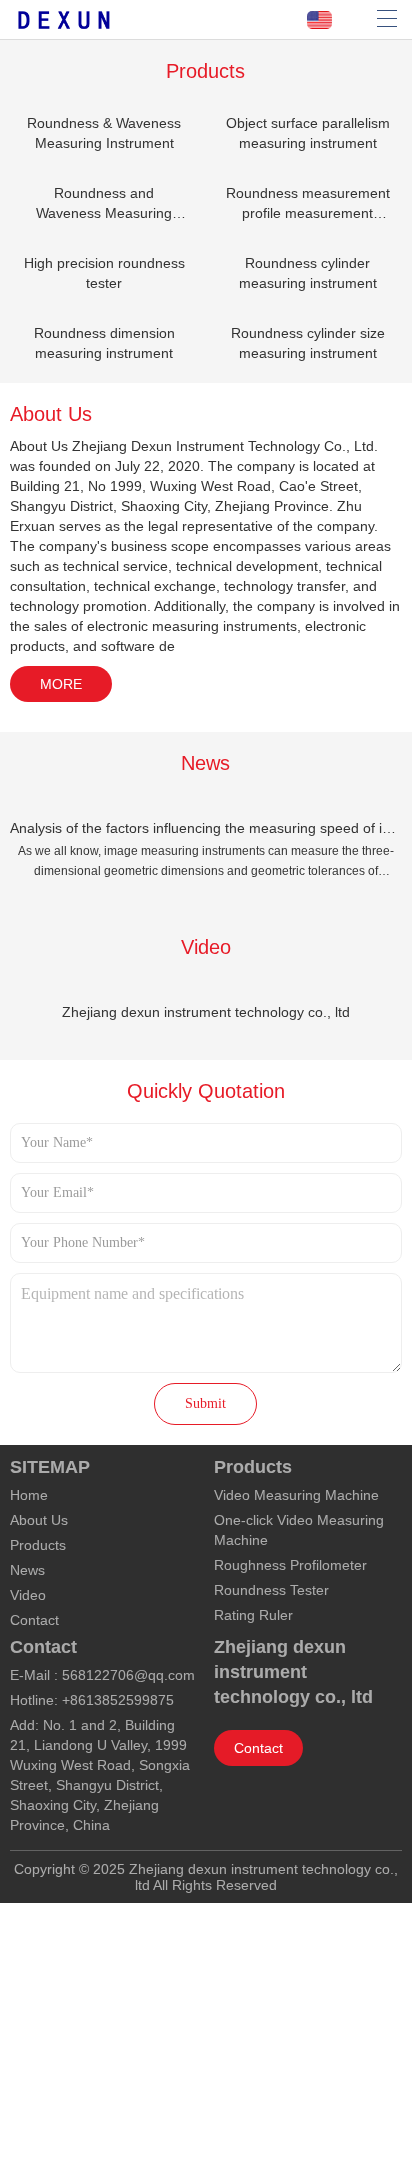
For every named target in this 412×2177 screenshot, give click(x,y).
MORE (61, 684)
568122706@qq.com (128, 1675)
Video (28, 1595)
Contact (34, 1620)
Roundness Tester (271, 1590)
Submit (205, 1403)
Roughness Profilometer (290, 1565)
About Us (39, 1520)
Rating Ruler (253, 1615)
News (27, 1570)
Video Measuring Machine (296, 1495)
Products (38, 1545)
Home (29, 1495)
